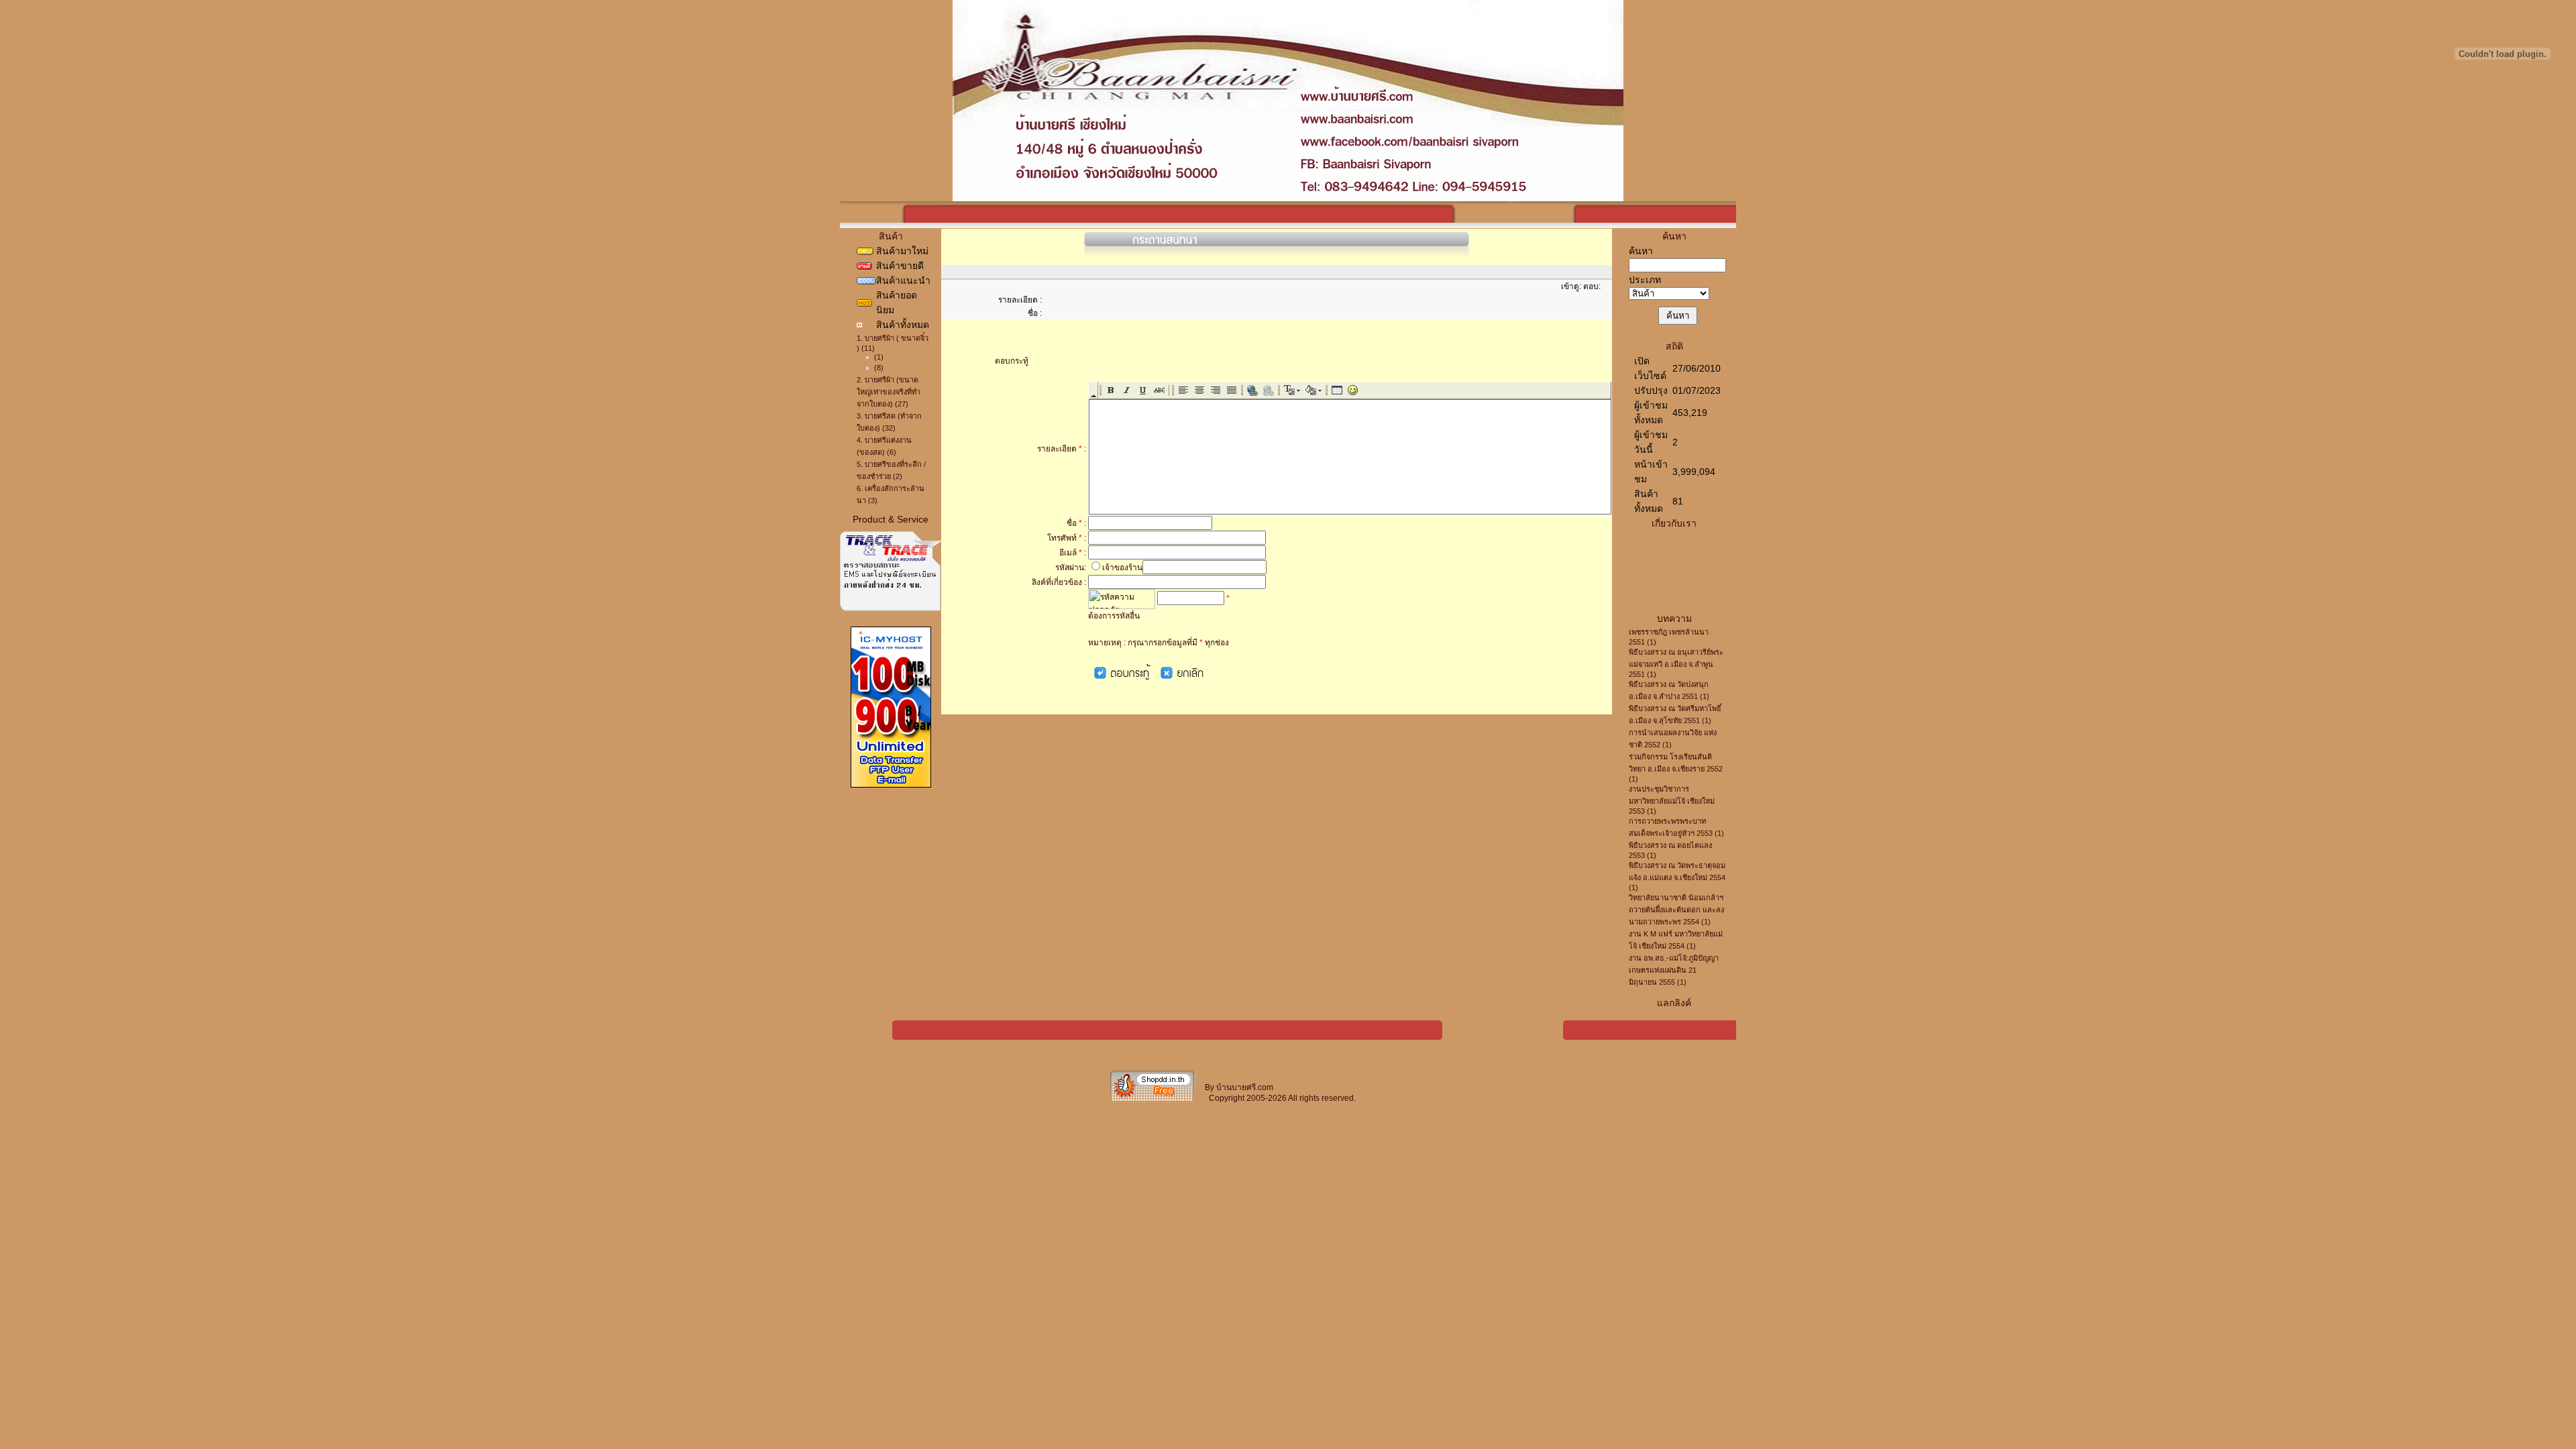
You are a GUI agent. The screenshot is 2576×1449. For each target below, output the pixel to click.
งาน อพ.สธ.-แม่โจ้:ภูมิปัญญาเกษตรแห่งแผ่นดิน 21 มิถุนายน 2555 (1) (1674, 970)
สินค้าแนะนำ (903, 280)
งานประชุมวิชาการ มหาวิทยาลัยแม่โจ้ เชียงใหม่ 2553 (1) (1672, 800)
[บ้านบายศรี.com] (1288, 198)
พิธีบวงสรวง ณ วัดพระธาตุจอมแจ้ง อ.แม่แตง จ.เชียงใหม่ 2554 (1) (1677, 876)
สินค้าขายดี (900, 266)
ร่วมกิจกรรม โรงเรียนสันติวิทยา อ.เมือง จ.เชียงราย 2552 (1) (1676, 768)
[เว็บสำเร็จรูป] (1154, 1100)
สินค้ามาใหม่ (902, 251)
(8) (879, 368)
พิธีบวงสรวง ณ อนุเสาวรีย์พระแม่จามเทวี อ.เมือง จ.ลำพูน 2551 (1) (1676, 663)
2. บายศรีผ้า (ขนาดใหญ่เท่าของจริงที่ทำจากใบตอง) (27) (889, 392)
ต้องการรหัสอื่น (1114, 616)
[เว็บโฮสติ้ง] (891, 785)
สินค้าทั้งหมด (903, 325)
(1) (879, 357)
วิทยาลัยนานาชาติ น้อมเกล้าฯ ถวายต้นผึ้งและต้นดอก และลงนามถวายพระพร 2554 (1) (1676, 910)
